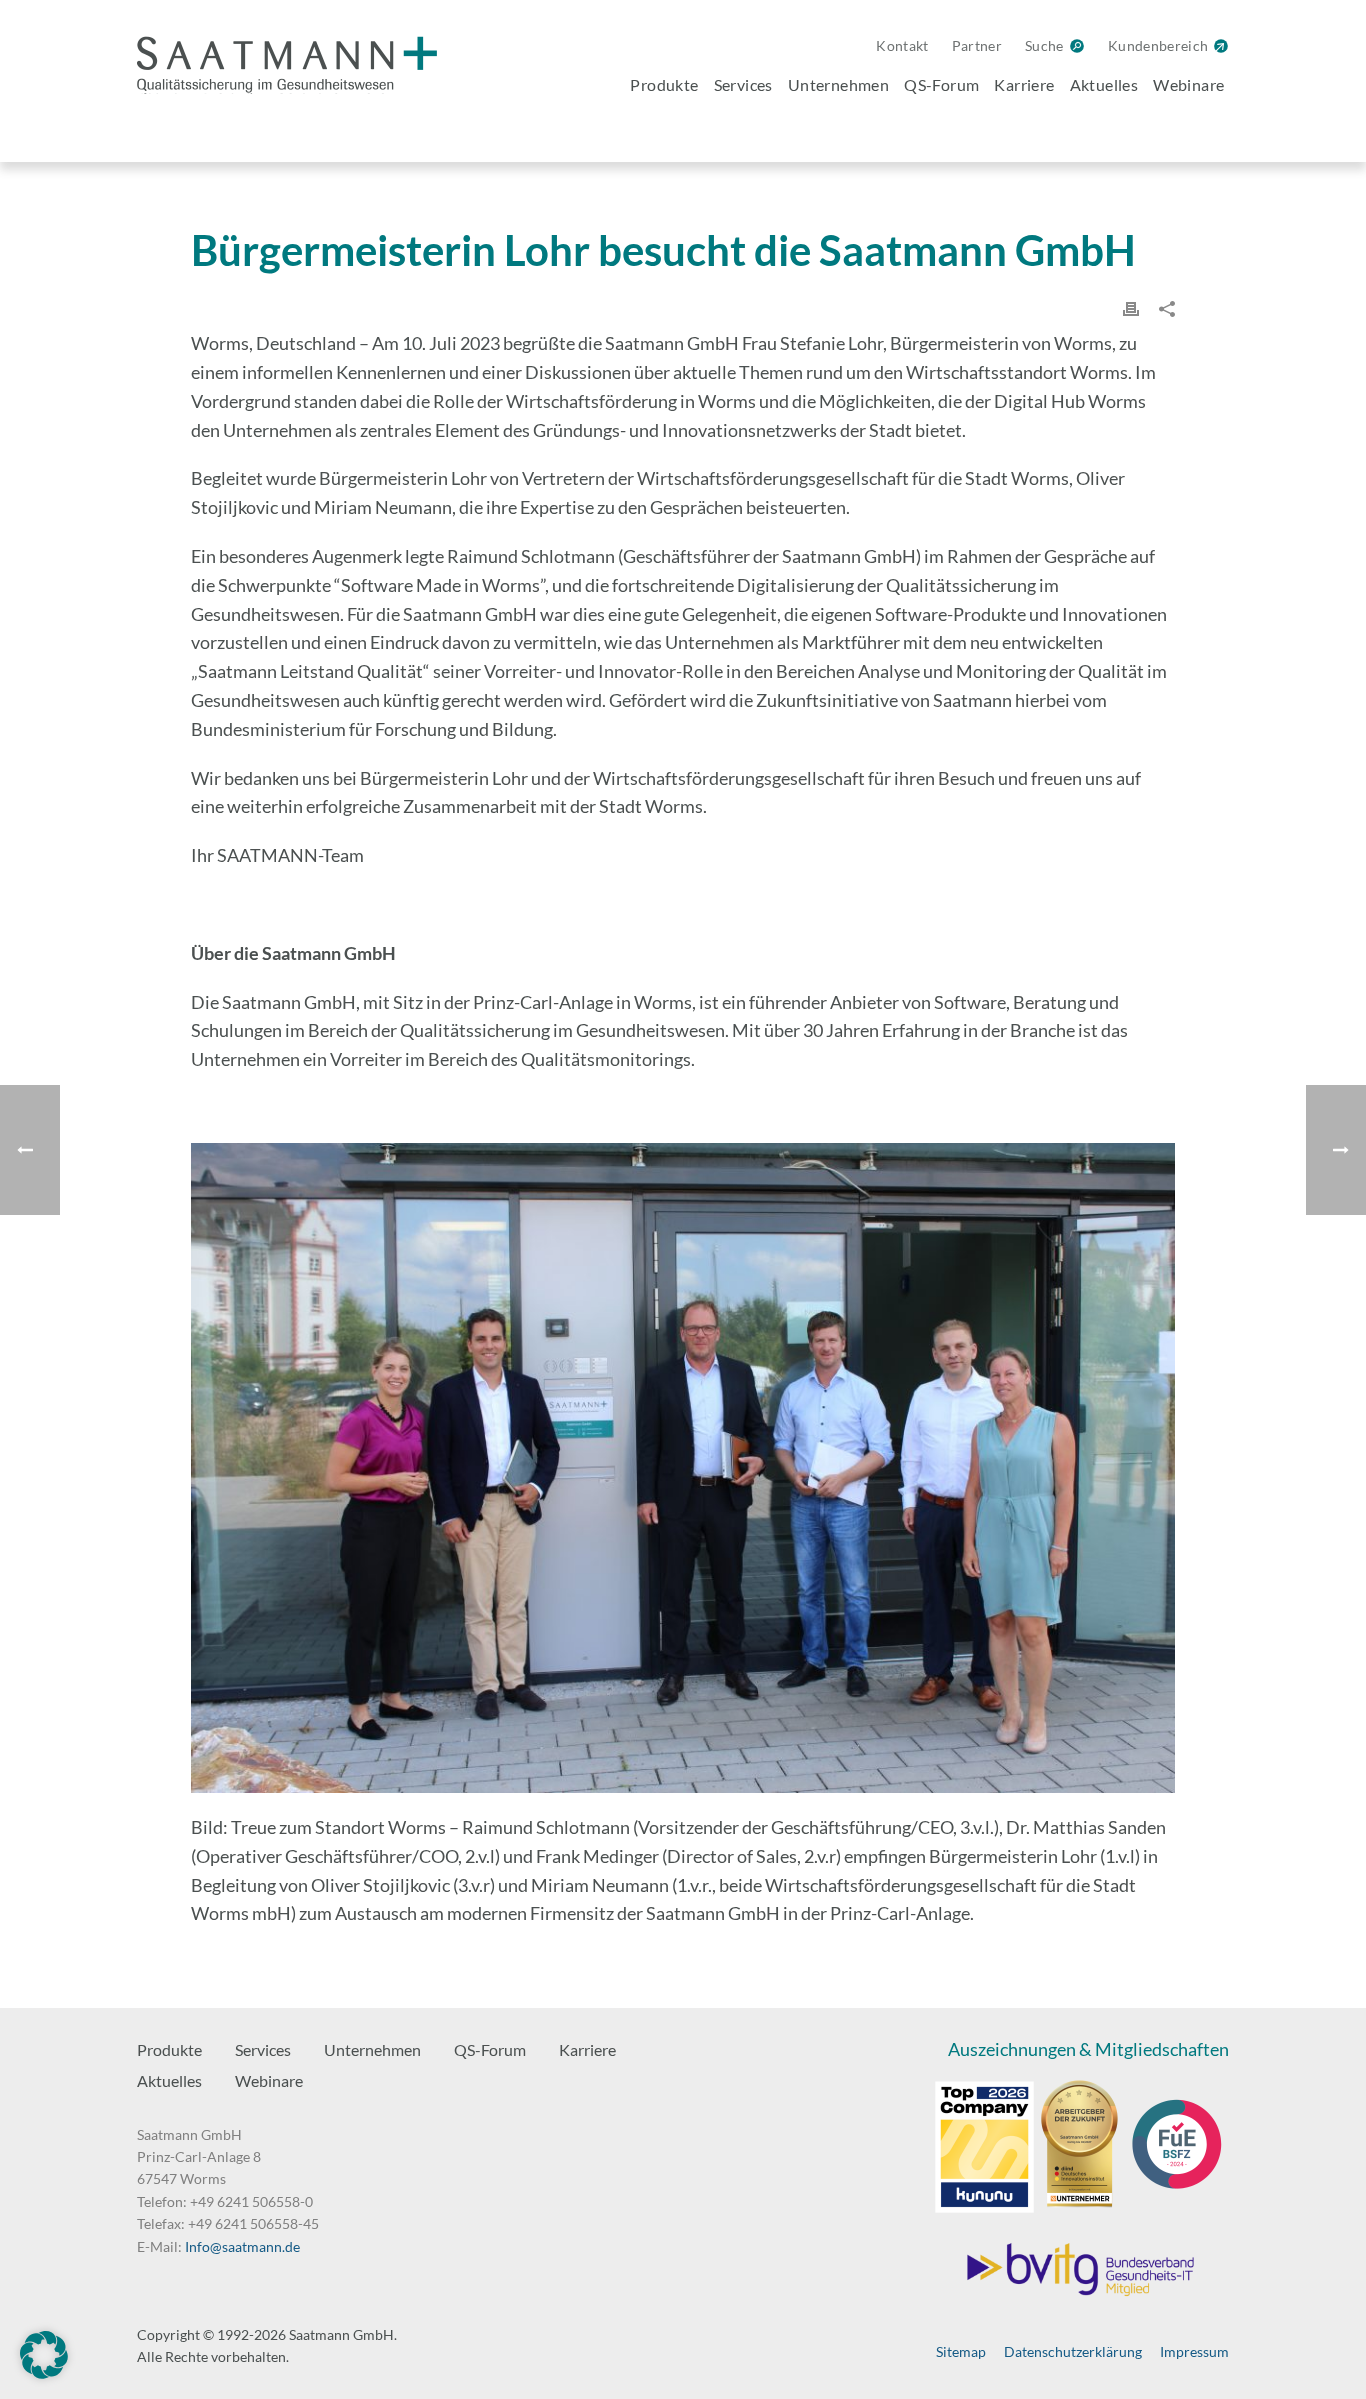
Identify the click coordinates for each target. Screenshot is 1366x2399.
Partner (977, 45)
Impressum (1194, 2351)
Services (743, 84)
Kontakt (902, 45)
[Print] (1131, 307)
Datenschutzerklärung (1073, 2351)
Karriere (1024, 84)
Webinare (1188, 84)
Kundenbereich (1158, 45)
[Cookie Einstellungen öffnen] (44, 2372)
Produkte (664, 84)
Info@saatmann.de (242, 2246)
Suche (1044, 45)
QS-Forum (941, 84)
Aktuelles (1104, 84)
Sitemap (961, 2351)
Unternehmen (838, 84)
